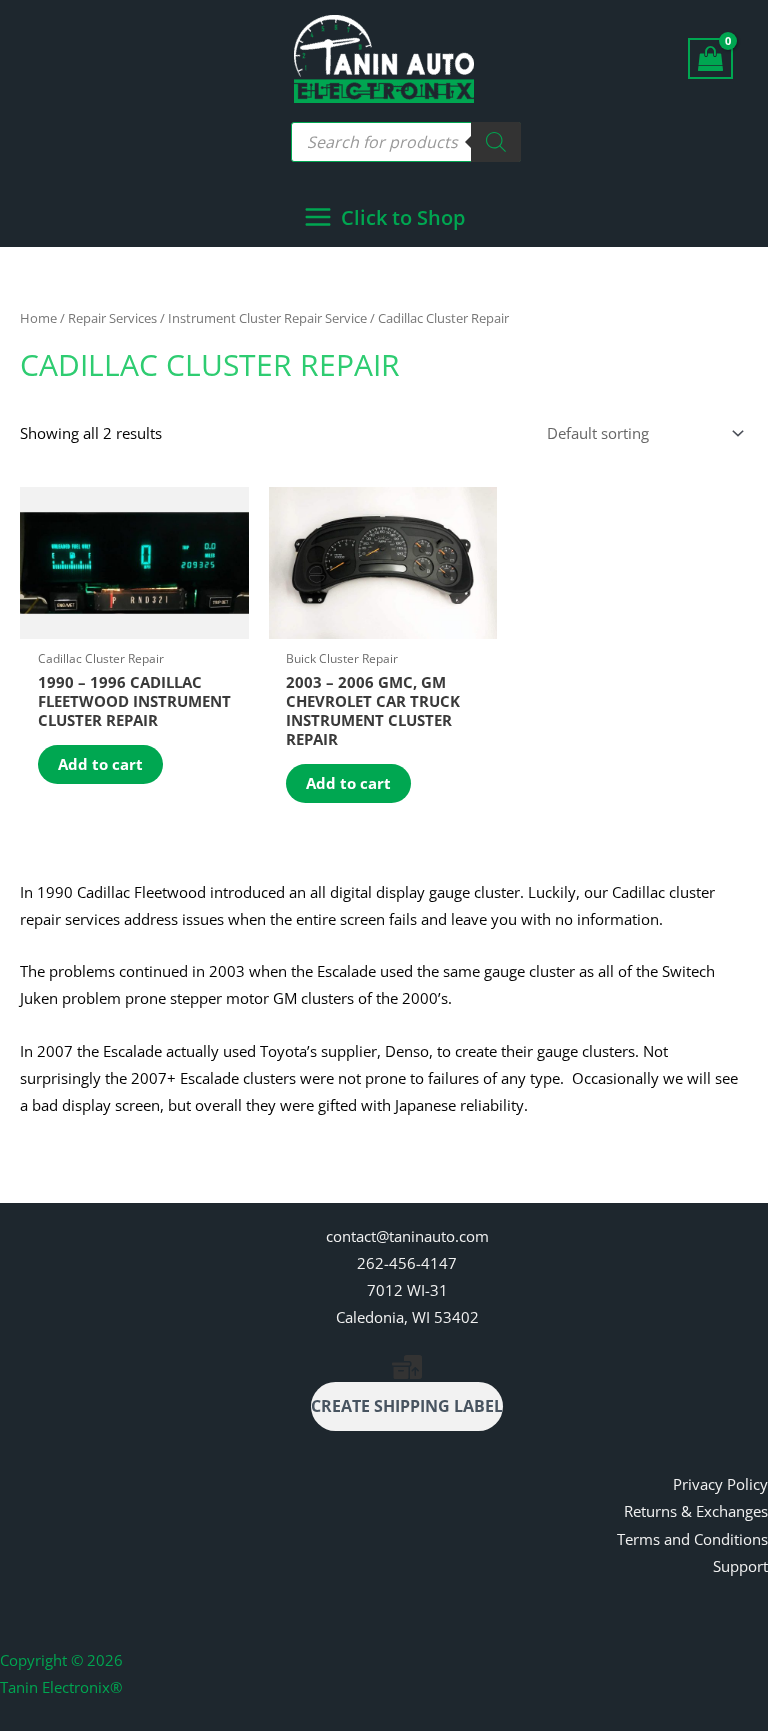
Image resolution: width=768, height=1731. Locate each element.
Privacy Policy (720, 1484)
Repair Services (112, 318)
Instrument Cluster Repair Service (267, 318)
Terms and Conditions (692, 1539)
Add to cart (100, 764)
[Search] (496, 142)
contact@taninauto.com (407, 1236)
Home (38, 318)
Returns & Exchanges (696, 1511)
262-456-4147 (407, 1263)
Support (740, 1566)
